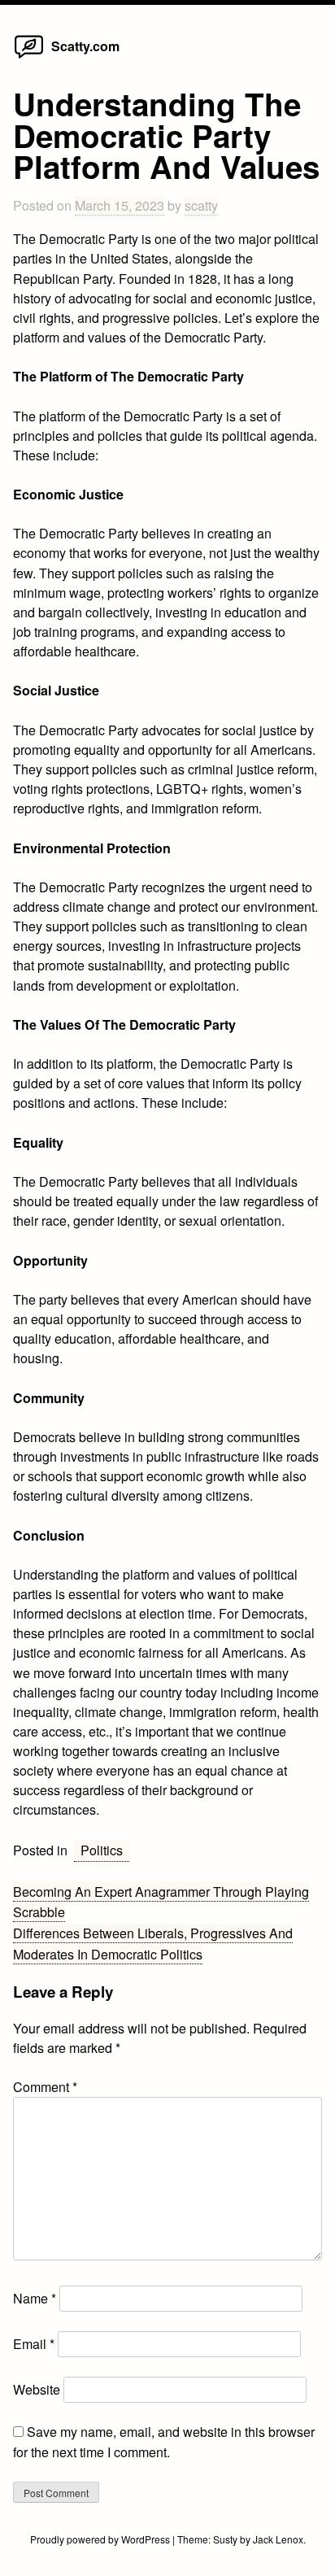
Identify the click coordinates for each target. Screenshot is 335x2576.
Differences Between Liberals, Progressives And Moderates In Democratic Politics (153, 1944)
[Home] (29, 57)
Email (34, 2344)
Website (37, 2389)
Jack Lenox (278, 2539)
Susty (225, 2539)
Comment (45, 2087)
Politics (102, 1850)
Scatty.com (85, 46)
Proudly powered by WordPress (101, 2539)
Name (35, 2298)
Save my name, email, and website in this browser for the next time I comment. (164, 2441)
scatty (201, 205)
